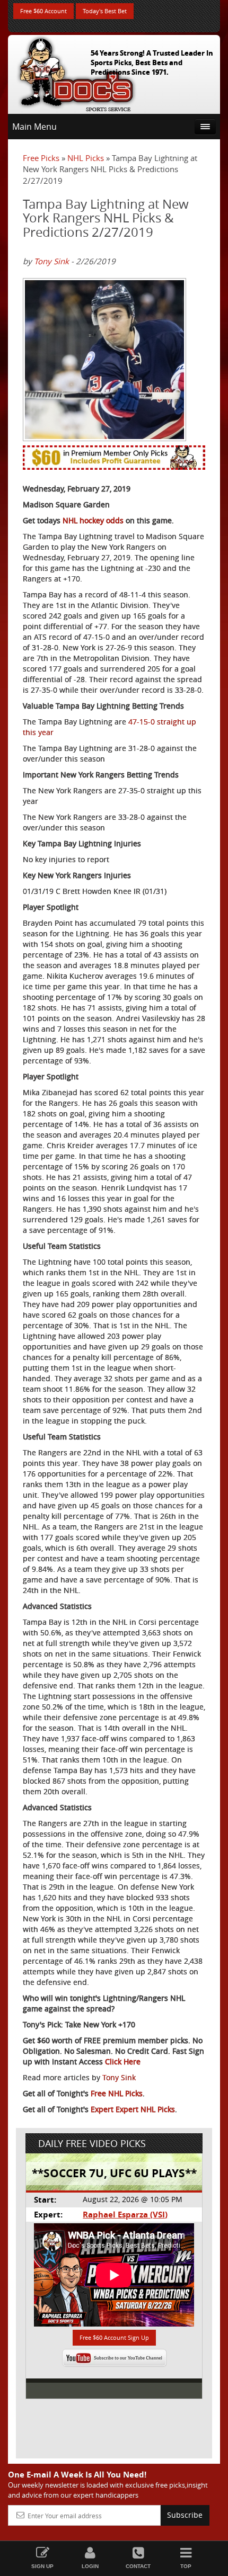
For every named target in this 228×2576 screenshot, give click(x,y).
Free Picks (41, 158)
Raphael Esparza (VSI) (125, 2215)
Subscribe (185, 2515)
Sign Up (42, 2566)
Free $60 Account (43, 11)
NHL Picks (86, 158)
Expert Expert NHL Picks (133, 2109)
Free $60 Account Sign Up (114, 2337)
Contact (138, 2566)
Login (90, 2566)
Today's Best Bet (105, 11)
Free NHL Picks (117, 2093)
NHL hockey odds (93, 520)
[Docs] (76, 72)
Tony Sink (51, 261)
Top (186, 2566)
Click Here (123, 2061)
